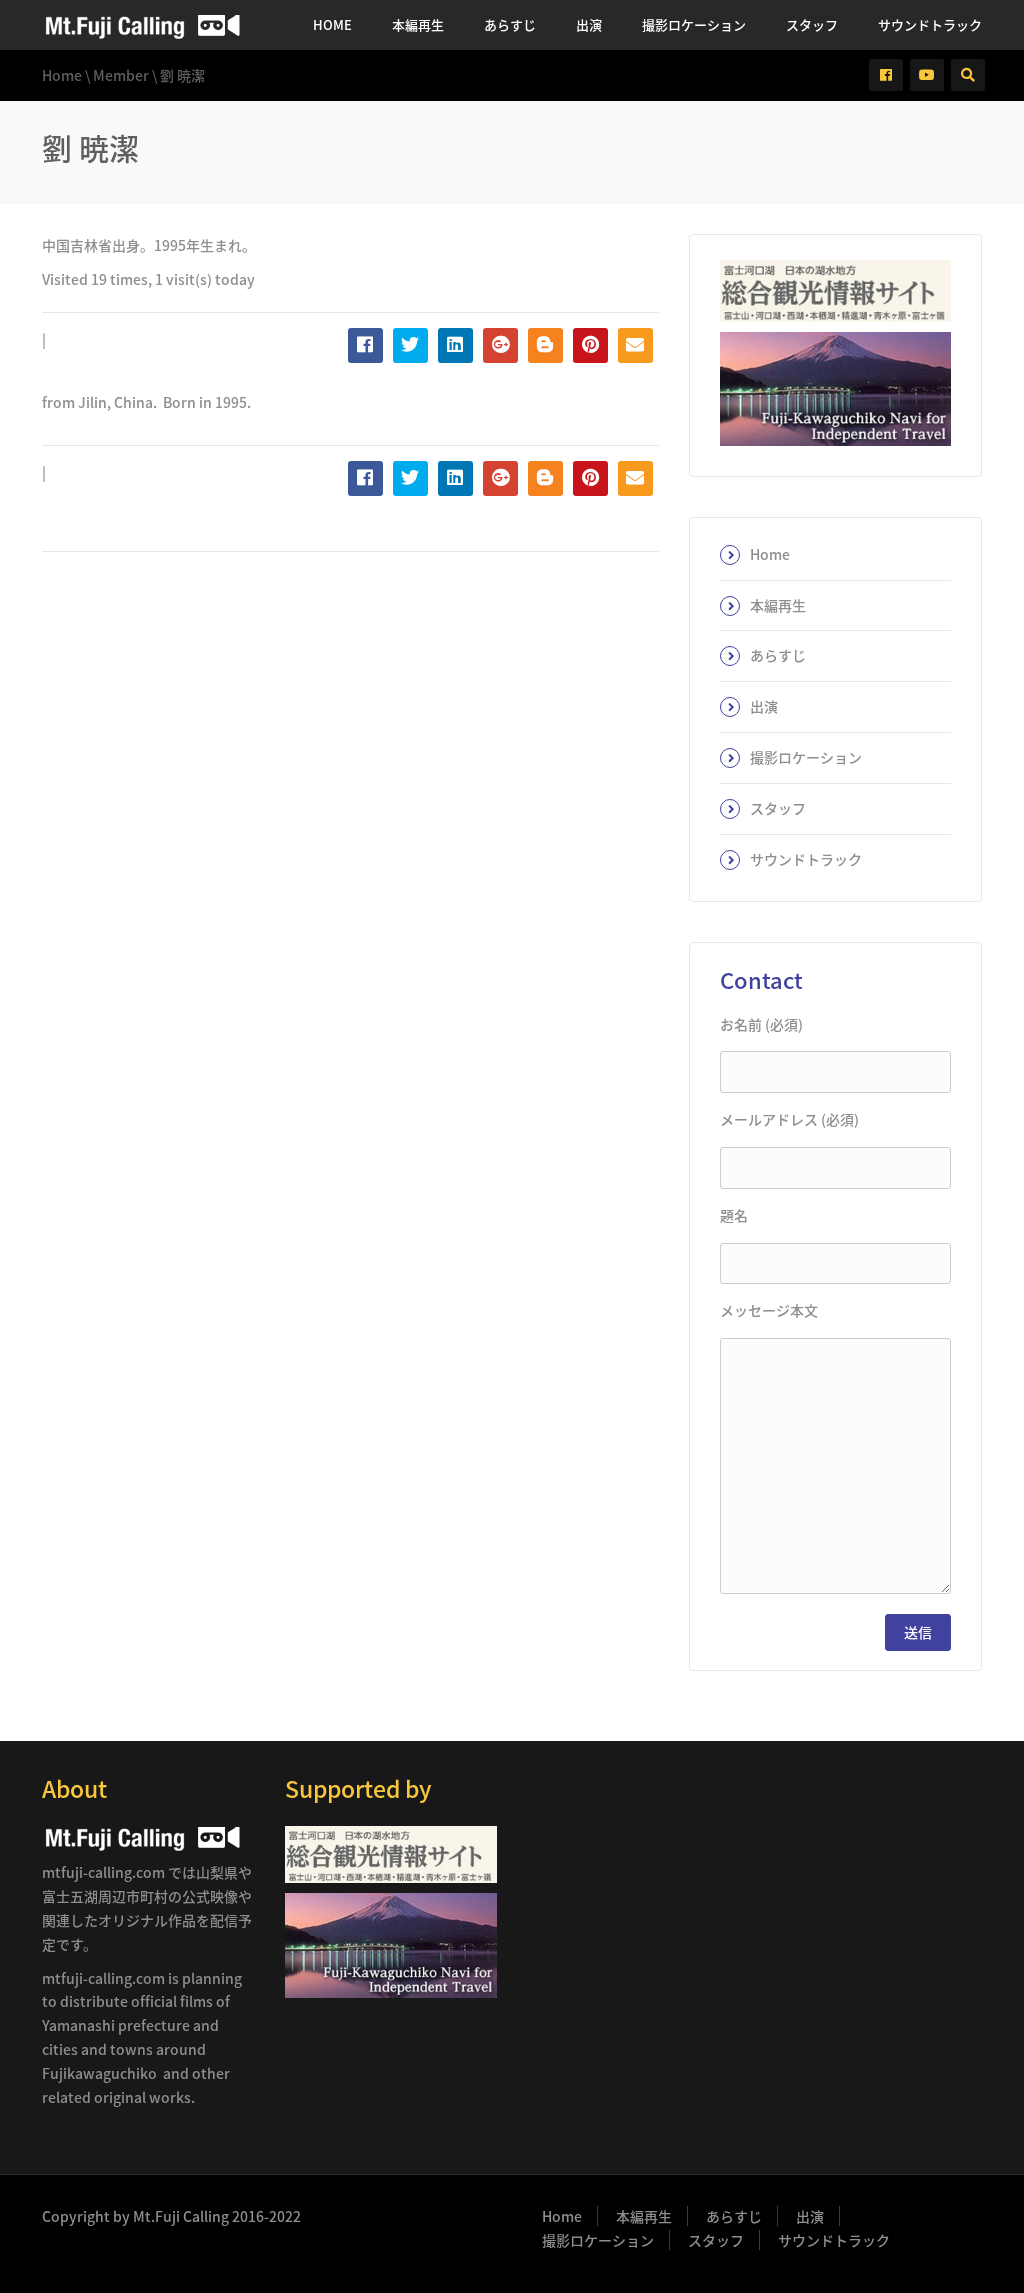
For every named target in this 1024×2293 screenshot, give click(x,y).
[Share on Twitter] (410, 345)
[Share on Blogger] (545, 345)
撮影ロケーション (694, 24)
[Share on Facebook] (365, 345)
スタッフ (812, 24)
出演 (589, 24)
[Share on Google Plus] (500, 345)
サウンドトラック (930, 24)
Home (332, 24)
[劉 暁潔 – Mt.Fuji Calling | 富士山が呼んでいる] (142, 25)
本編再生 (418, 24)
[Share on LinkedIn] (455, 345)
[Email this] (635, 345)
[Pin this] (590, 345)
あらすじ (510, 24)
